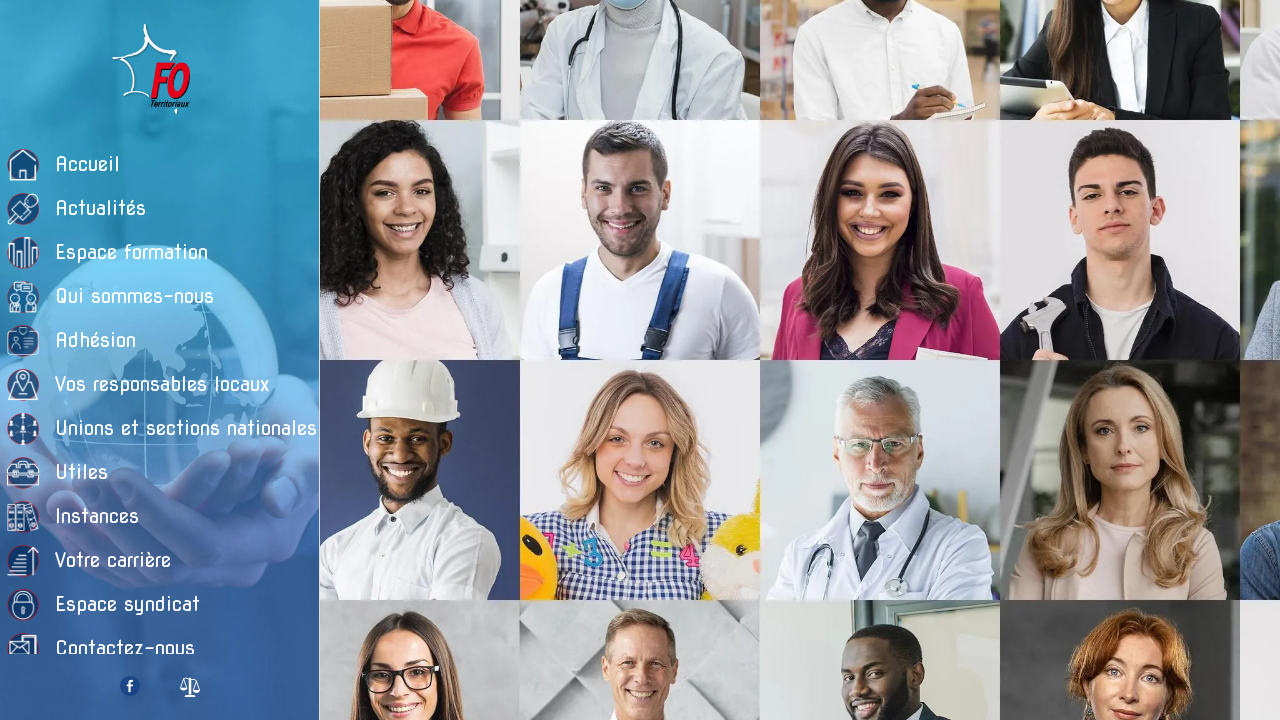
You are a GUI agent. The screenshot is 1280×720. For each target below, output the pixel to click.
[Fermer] (352, 32)
